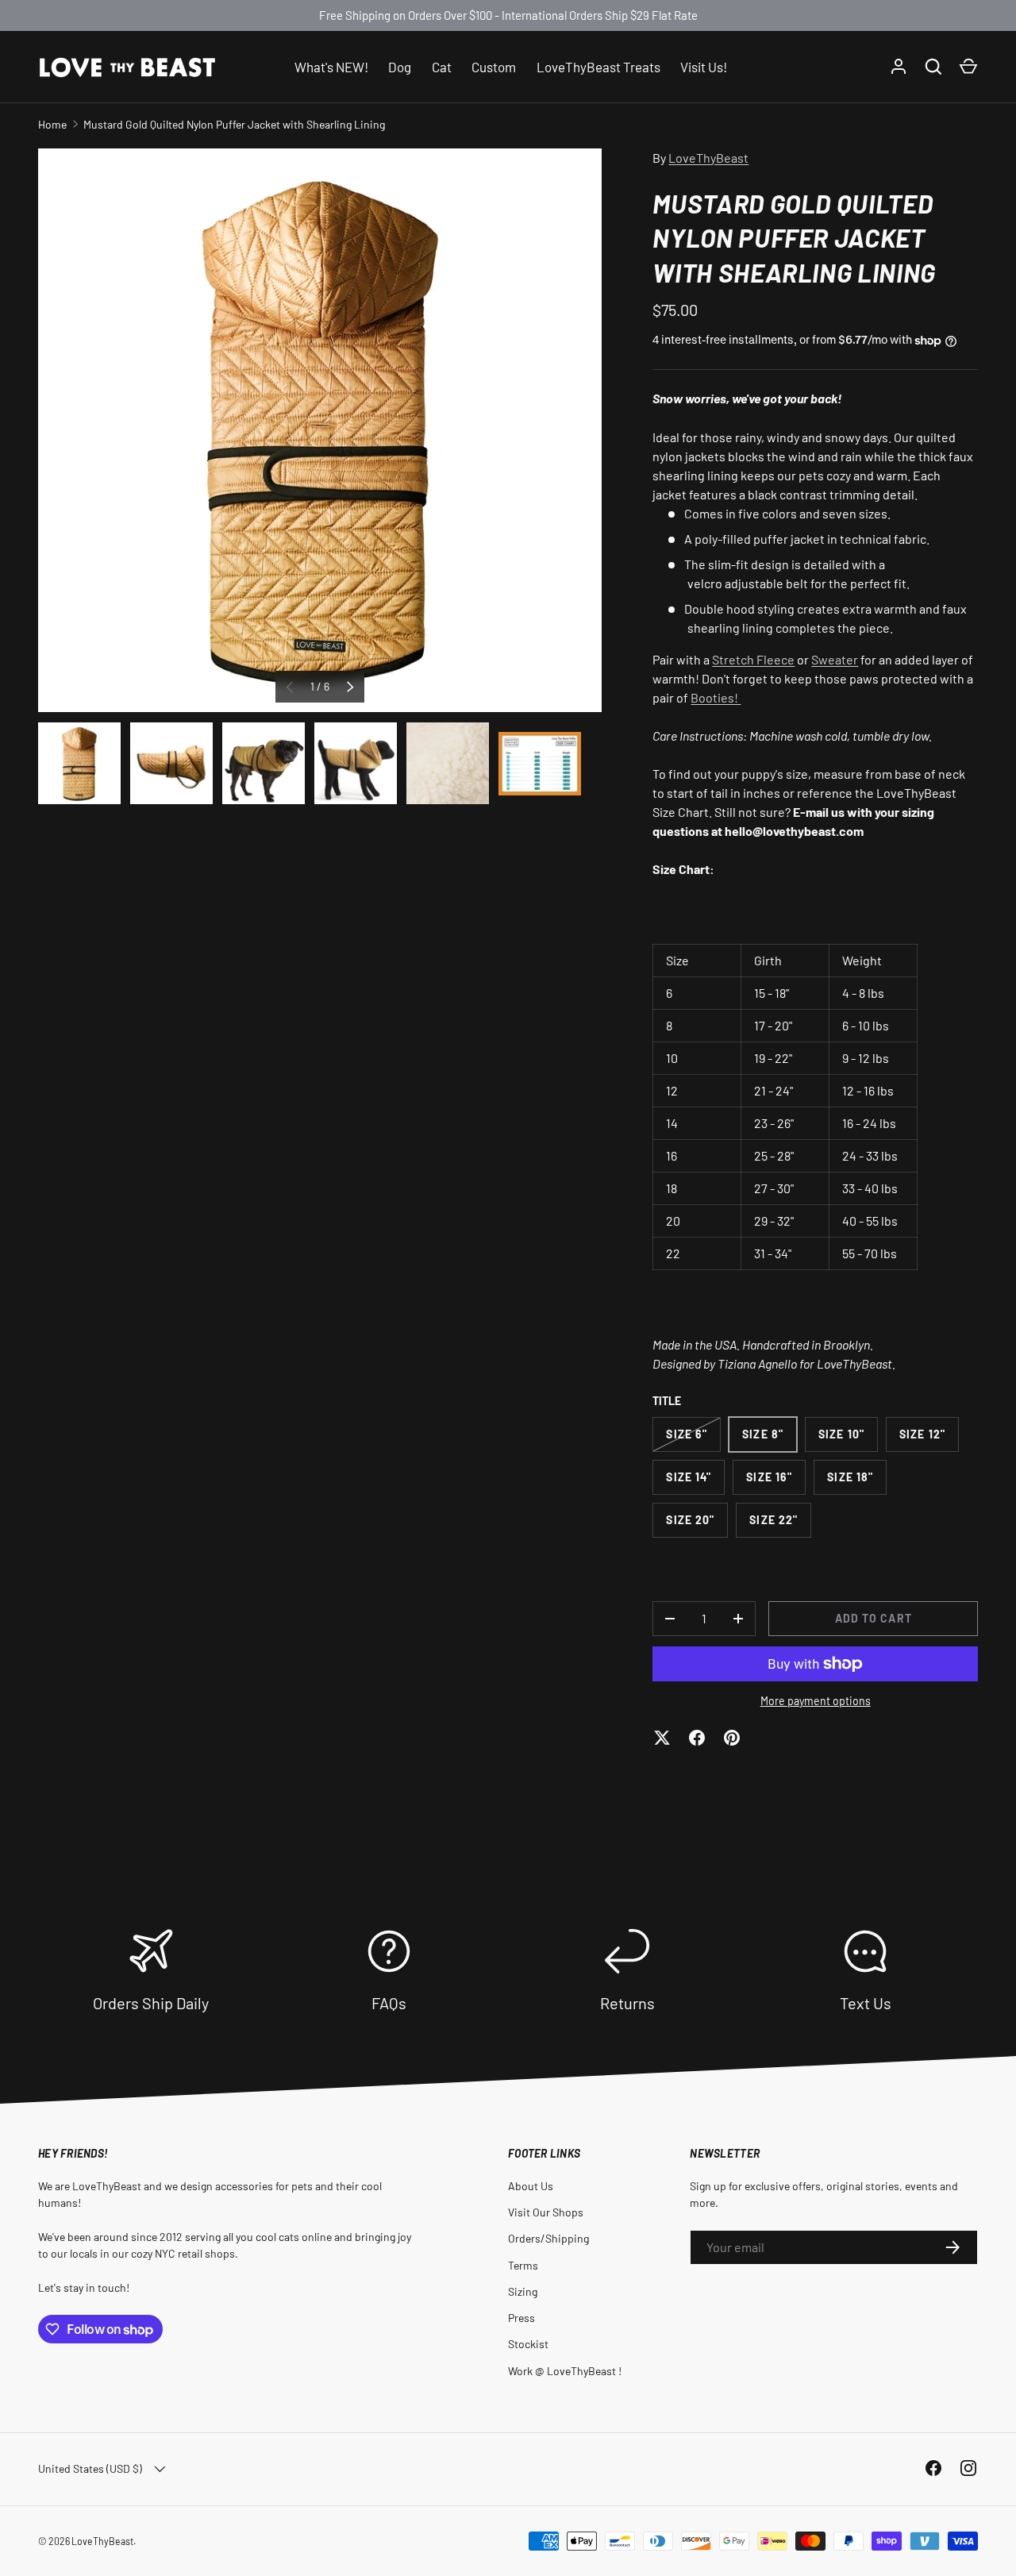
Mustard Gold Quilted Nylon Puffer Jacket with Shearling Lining (234, 124)
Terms (523, 2265)
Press (521, 2318)
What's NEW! (331, 66)
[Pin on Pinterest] (732, 1738)
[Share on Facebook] (697, 1738)
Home (52, 124)
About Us (531, 2186)
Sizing (523, 2291)
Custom (494, 66)
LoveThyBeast (708, 158)
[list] (320, 430)
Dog (400, 66)
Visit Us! (704, 66)
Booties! (716, 697)
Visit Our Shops (546, 2212)
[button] (968, 67)
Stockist (528, 2344)
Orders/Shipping (548, 2238)
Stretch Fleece (753, 659)
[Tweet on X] (662, 1738)
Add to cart (874, 1618)
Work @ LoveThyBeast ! (565, 2371)
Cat (442, 66)
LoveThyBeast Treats (598, 66)
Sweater (835, 659)
